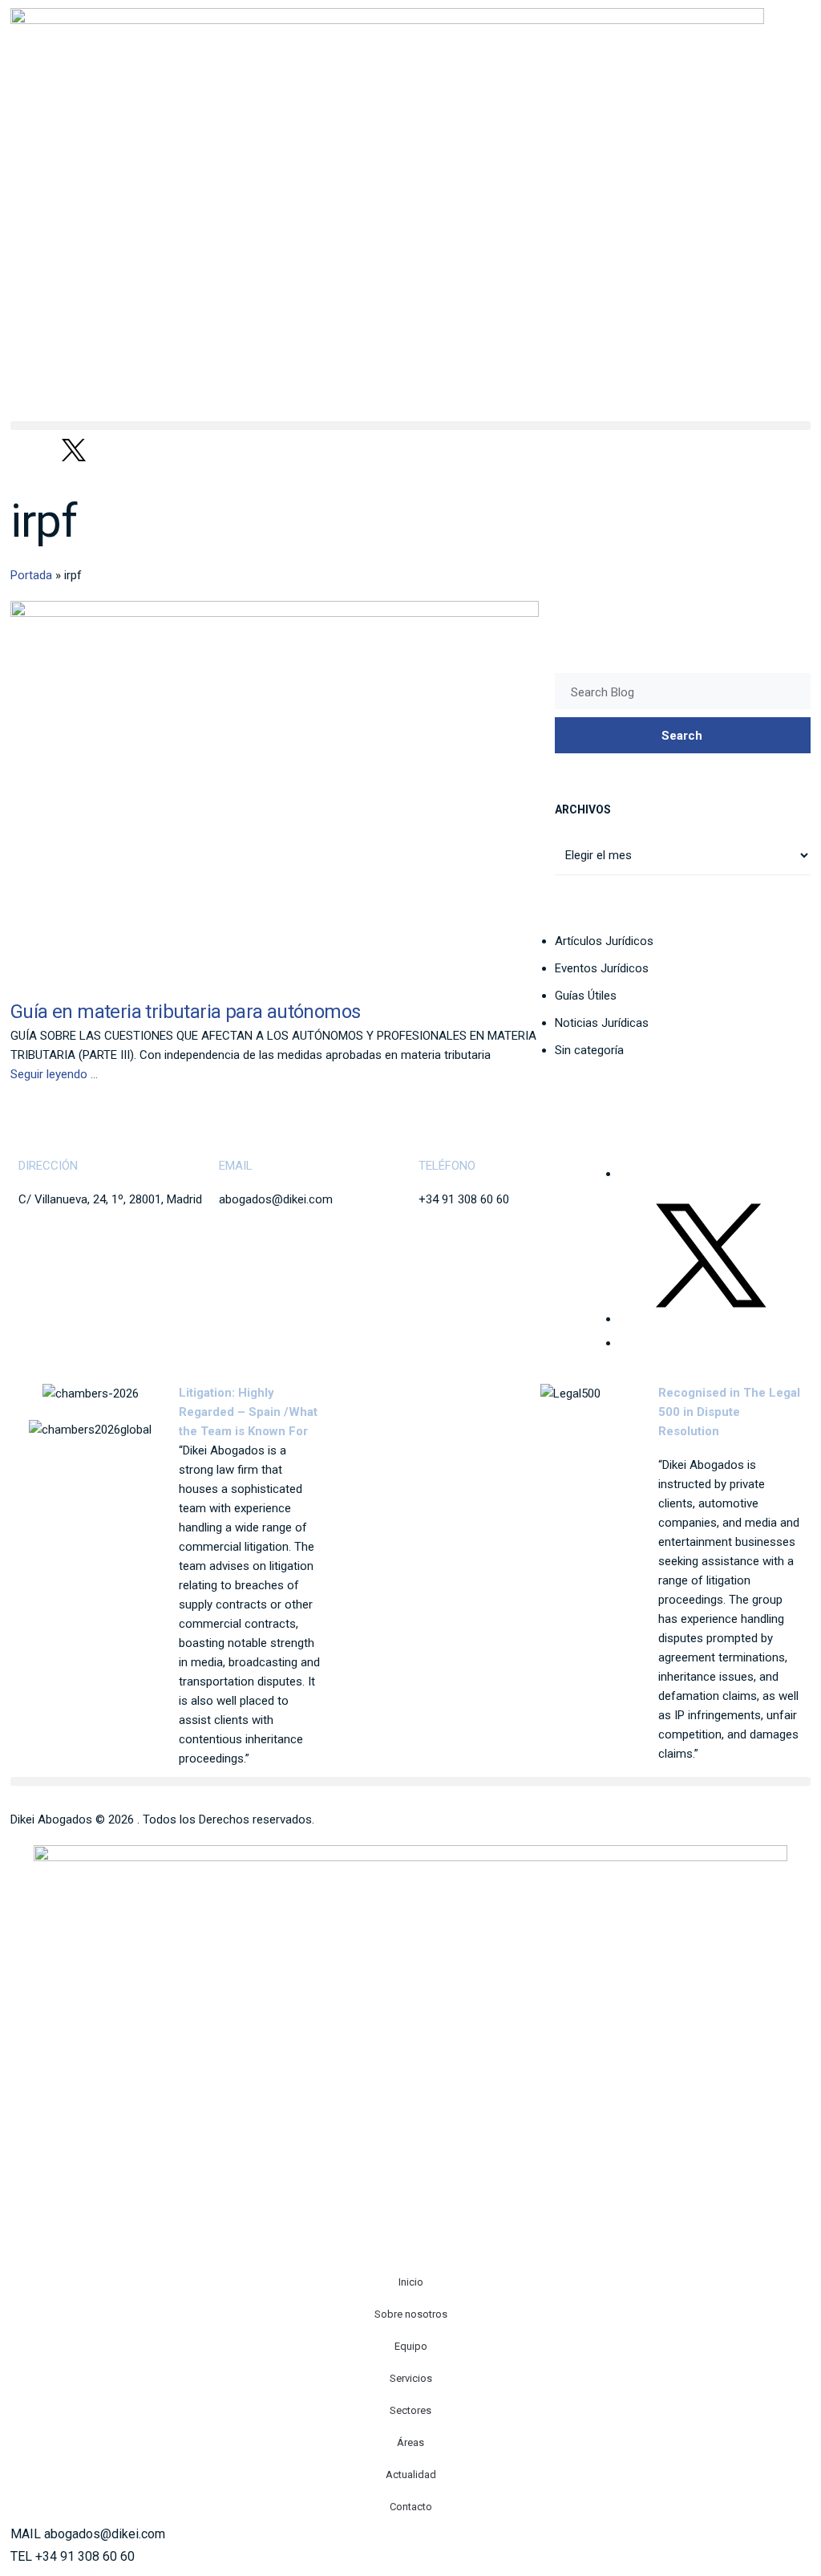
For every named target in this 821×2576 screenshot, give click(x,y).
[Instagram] (117, 450)
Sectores (410, 2410)
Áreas (410, 2442)
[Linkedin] (30, 450)
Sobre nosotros (411, 2314)
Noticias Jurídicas (602, 1023)
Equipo (411, 2346)
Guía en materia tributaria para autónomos (185, 1012)
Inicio (411, 2282)
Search (682, 736)
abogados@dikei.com (276, 1199)
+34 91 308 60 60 (464, 1199)
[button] (410, 426)
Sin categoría (589, 1050)
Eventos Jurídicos (602, 968)
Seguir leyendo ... (54, 1074)
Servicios (411, 2378)
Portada (31, 575)
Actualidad (411, 2475)
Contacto (411, 2507)
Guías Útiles (586, 996)
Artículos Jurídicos (604, 941)
